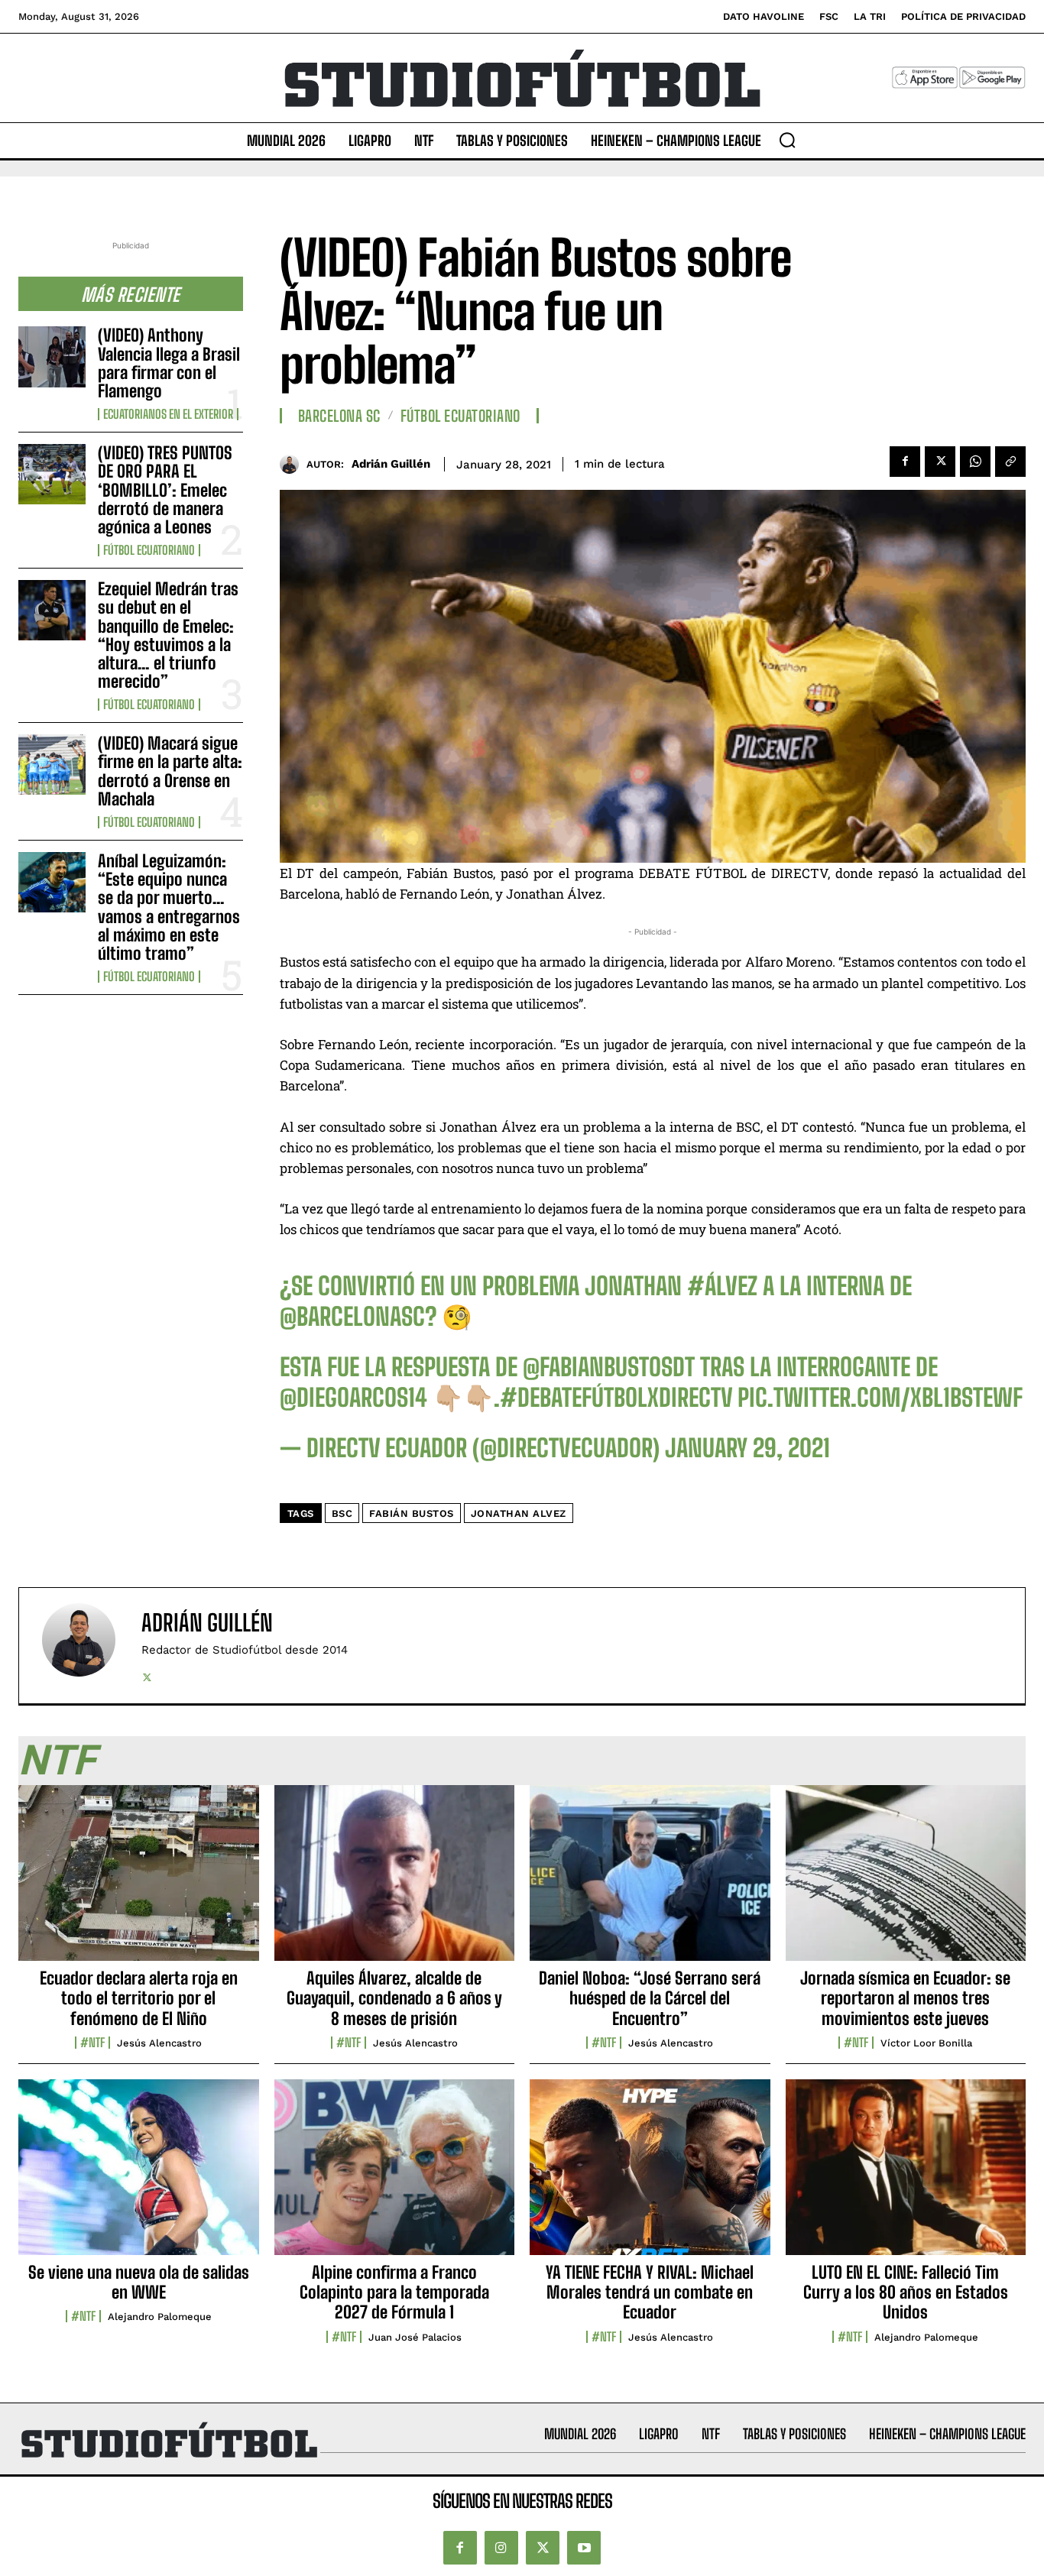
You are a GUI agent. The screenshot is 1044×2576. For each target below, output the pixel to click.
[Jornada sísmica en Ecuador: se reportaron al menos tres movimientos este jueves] (906, 1881)
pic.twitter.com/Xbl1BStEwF (880, 1398)
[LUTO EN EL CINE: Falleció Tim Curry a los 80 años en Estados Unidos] (906, 2176)
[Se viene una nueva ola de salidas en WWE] (139, 2176)
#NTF (92, 2043)
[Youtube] (584, 2548)
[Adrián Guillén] (293, 464)
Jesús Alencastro (159, 2043)
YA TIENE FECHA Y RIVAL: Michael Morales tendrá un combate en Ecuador (650, 2292)
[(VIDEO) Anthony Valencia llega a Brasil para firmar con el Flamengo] (52, 356)
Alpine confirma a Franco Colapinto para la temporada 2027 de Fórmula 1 (394, 2292)
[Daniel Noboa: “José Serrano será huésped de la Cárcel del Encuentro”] (650, 1881)
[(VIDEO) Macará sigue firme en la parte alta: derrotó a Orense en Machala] (52, 765)
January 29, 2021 (747, 1448)
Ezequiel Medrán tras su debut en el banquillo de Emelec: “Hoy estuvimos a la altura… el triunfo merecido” (168, 635)
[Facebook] (905, 462)
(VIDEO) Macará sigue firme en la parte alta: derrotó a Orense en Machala (170, 771)
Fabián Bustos (412, 1513)
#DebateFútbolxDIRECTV (616, 1398)
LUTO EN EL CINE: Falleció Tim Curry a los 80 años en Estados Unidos (906, 2292)
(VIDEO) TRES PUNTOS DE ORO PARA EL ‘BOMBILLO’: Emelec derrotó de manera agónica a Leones (165, 490)
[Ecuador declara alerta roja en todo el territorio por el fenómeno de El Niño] (139, 1881)
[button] (787, 140)
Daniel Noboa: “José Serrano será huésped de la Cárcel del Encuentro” (650, 1998)
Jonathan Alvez (519, 1513)
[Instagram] (501, 2548)
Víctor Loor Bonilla (926, 2043)
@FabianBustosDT (609, 1367)
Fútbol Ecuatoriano (149, 550)
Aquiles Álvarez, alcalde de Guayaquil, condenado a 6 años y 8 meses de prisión (394, 1998)
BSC (342, 1513)
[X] (940, 462)
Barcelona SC (339, 416)
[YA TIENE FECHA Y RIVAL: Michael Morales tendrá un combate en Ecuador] (650, 2176)
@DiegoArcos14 (353, 1398)
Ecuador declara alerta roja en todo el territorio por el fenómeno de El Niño (139, 1998)
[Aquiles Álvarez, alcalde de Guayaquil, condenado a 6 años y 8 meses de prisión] (395, 1881)
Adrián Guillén (391, 464)
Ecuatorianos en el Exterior (168, 414)
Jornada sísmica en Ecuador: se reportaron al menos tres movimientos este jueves (905, 1998)
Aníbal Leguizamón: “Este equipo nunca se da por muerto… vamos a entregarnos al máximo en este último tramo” (169, 907)
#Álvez (722, 1286)
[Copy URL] (1010, 462)
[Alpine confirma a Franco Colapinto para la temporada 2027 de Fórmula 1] (395, 2176)
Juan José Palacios (415, 2337)
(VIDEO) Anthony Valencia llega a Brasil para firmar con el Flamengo (169, 363)
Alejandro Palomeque (160, 2317)
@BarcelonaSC (352, 1317)
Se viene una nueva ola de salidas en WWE (139, 2282)
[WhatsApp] (975, 462)
